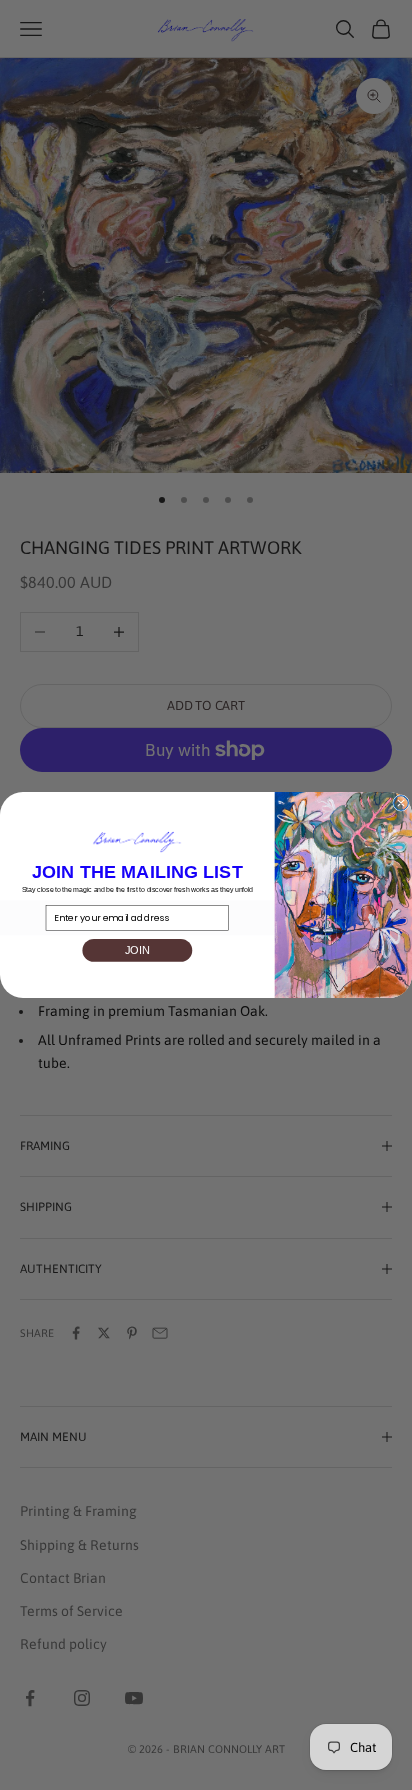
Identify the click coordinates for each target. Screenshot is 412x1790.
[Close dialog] (401, 803)
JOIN (137, 950)
